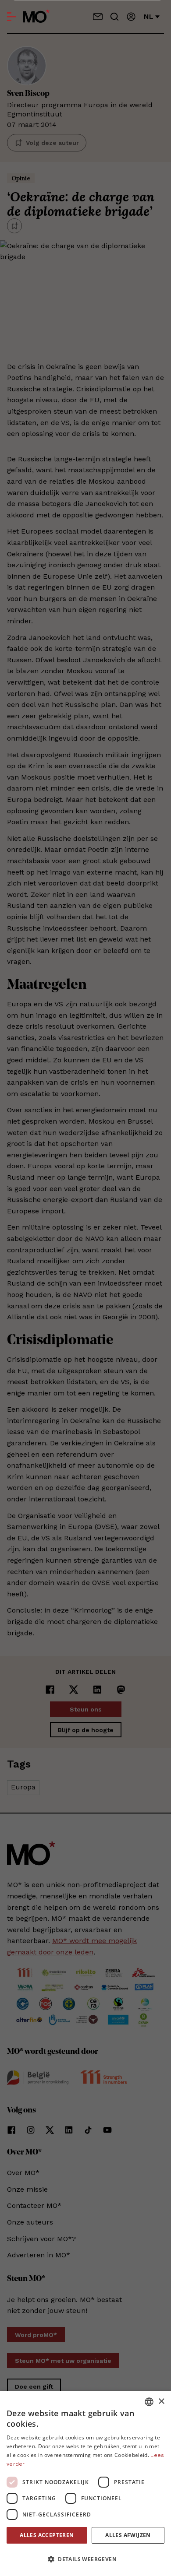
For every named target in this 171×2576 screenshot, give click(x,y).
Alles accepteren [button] (47, 2535)
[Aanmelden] (131, 17)
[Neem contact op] (98, 17)
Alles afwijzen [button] (128, 2535)
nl (149, 16)
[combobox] (149, 2402)
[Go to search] (114, 17)
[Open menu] (11, 17)
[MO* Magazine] (36, 17)
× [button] (161, 2402)
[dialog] (85, 2483)
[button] (85, 2559)
